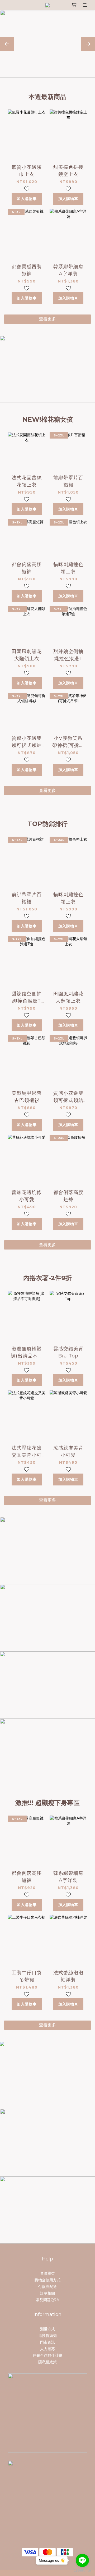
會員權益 (47, 2273)
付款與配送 (47, 2287)
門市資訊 (47, 2342)
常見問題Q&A (47, 2300)
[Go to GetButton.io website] (82, 2571)
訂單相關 (47, 2293)
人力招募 (47, 2349)
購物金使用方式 (47, 2280)
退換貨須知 (47, 2336)
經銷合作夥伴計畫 (47, 2355)
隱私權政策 (47, 2362)
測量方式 (47, 2329)
